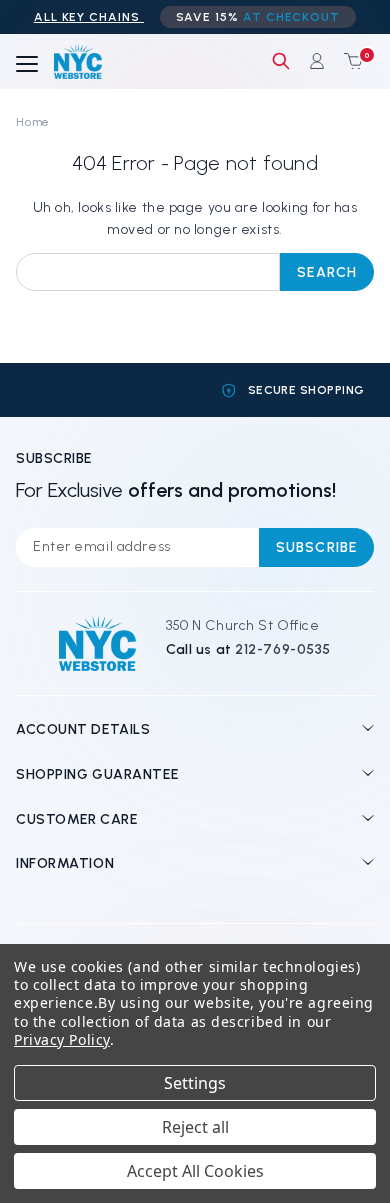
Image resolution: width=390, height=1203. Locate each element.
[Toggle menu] (27, 65)
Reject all (195, 1127)
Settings (195, 1083)
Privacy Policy (62, 1039)
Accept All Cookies (195, 1171)
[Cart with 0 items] (349, 61)
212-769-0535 (283, 649)
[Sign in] (317, 61)
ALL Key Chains (89, 17)
